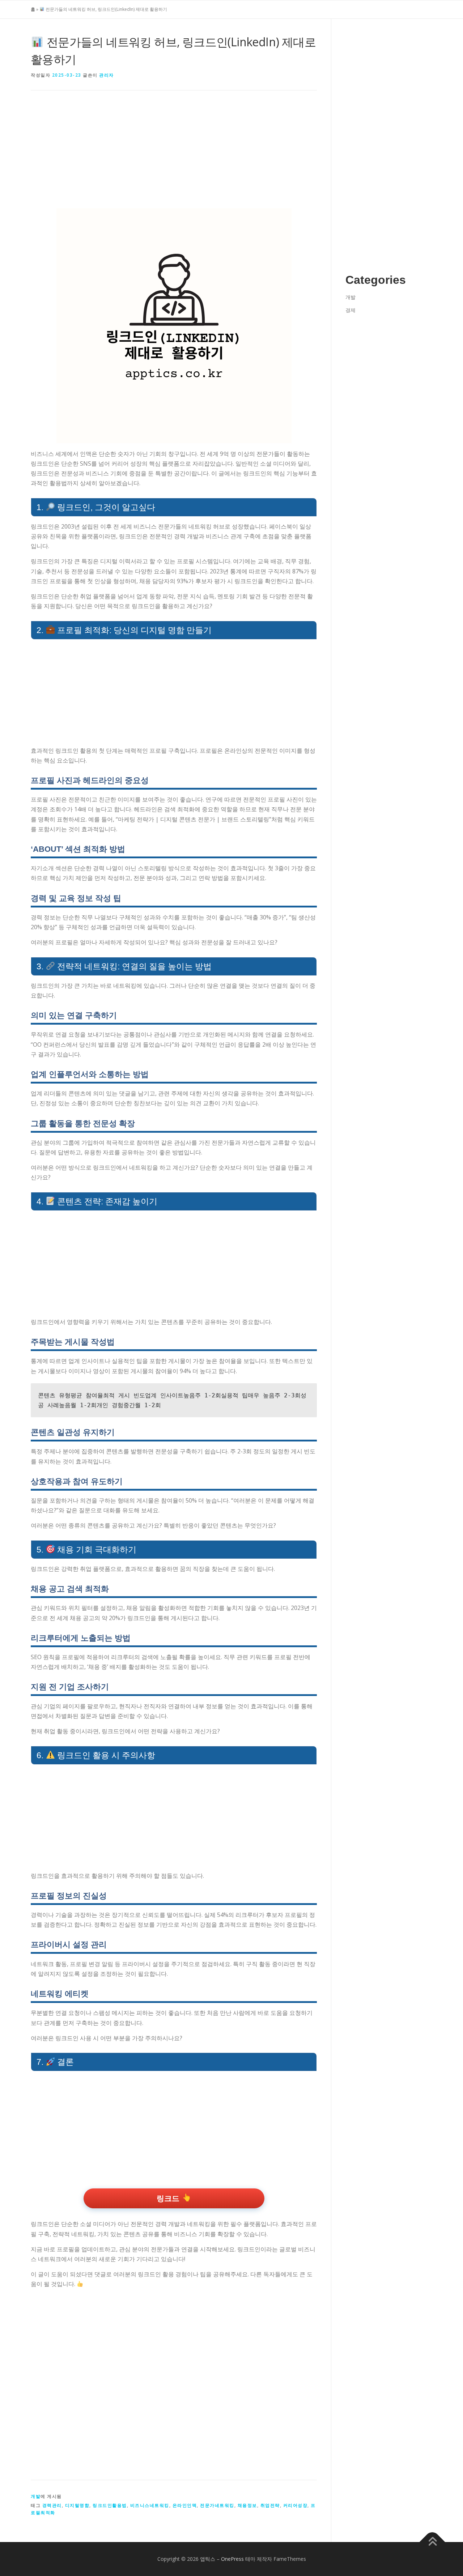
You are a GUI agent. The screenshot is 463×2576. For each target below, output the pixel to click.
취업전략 (270, 2505)
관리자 (107, 75)
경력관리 (52, 2505)
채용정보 (247, 2505)
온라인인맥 (185, 2505)
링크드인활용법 (110, 2505)
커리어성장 (296, 2505)
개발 (36, 2496)
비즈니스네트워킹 (150, 2505)
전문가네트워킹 (217, 2505)
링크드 (168, 2198)
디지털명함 (77, 2505)
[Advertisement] (174, 155)
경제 (351, 310)
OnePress (232, 2559)
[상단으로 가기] (432, 2542)
